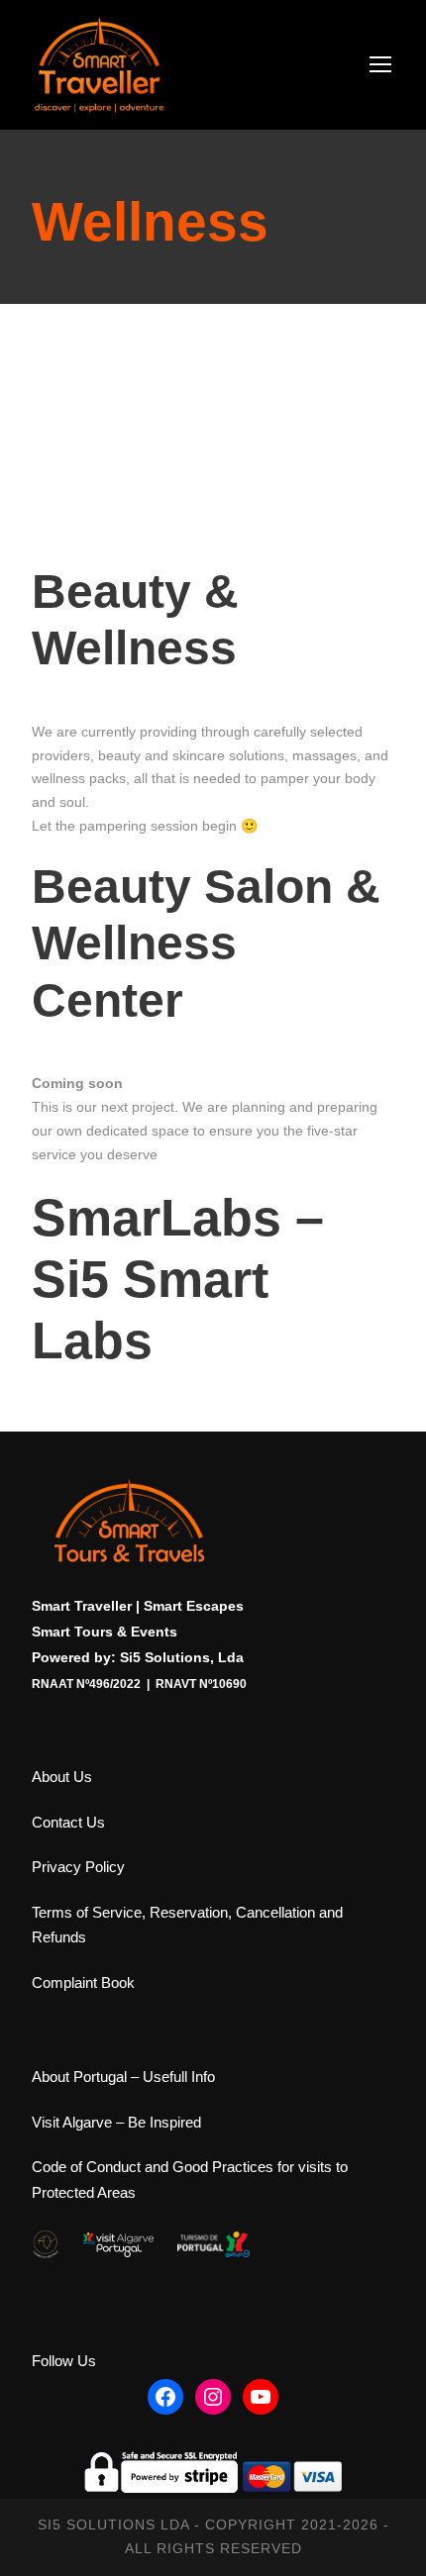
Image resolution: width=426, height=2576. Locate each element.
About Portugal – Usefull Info (123, 2077)
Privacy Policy (78, 1867)
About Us (62, 1777)
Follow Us (64, 2361)
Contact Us (68, 1822)
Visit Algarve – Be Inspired (116, 2122)
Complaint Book (83, 1982)
